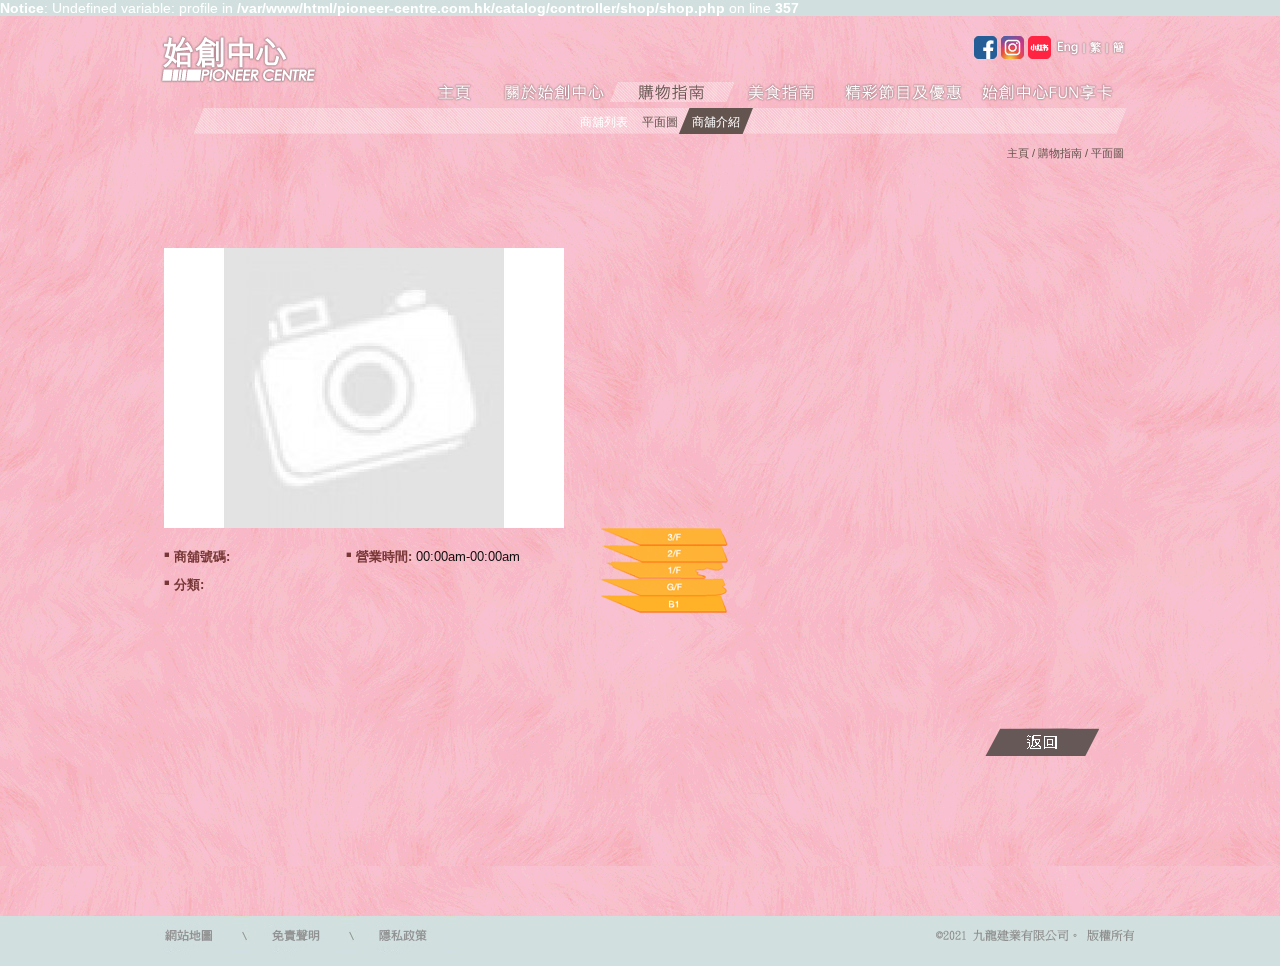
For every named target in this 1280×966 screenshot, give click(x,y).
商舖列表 (604, 122)
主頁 (1018, 153)
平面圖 (660, 122)
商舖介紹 (716, 122)
